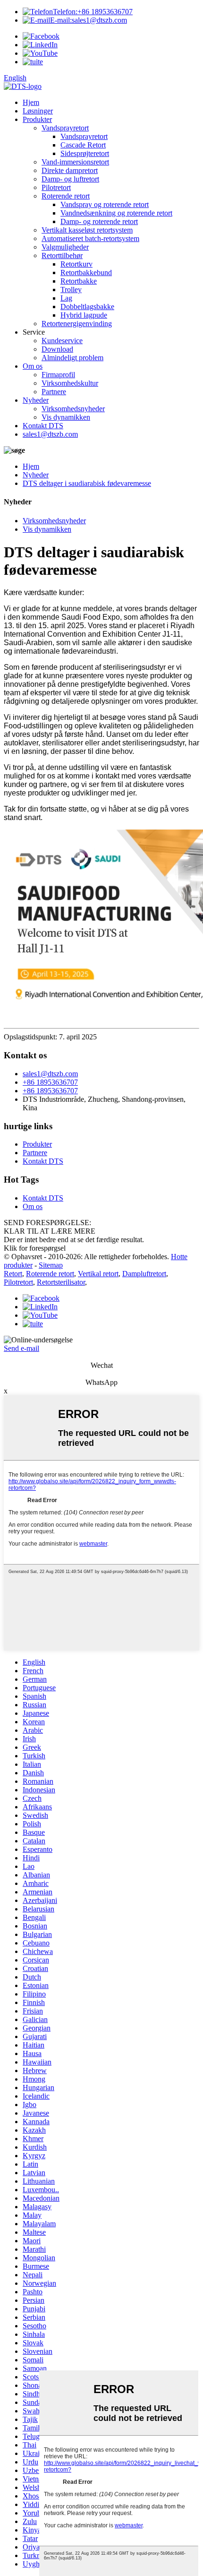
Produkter (37, 119)
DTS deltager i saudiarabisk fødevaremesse (87, 483)
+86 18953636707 (93, 12)
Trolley (71, 290)
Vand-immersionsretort (75, 162)
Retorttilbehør (62, 255)
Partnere (54, 392)
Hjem (31, 102)
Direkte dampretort (70, 170)
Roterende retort (66, 196)
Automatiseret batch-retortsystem (90, 238)
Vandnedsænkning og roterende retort (116, 213)
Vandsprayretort (65, 128)
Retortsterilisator (61, 1282)
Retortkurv (76, 264)
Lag (66, 298)
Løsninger (38, 111)
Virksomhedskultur (70, 383)
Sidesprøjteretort (85, 153)
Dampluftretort (144, 1274)
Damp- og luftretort (70, 179)
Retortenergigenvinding (77, 324)
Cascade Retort (83, 145)
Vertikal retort (98, 1274)
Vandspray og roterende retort (105, 204)
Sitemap (51, 1265)
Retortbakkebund (86, 272)
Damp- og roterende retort (99, 221)
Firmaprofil (58, 375)
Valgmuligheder (65, 247)
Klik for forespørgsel (35, 1248)
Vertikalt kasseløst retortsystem (87, 230)
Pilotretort (56, 187)
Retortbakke (79, 281)
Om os (33, 366)
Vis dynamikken (66, 417)
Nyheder (36, 400)
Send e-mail (21, 1348)
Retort (13, 1274)
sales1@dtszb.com (89, 20)
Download (57, 349)
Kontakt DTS (43, 426)
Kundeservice (62, 341)
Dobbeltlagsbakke (87, 307)
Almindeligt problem (72, 358)
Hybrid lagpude (84, 315)
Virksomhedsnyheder (73, 409)
